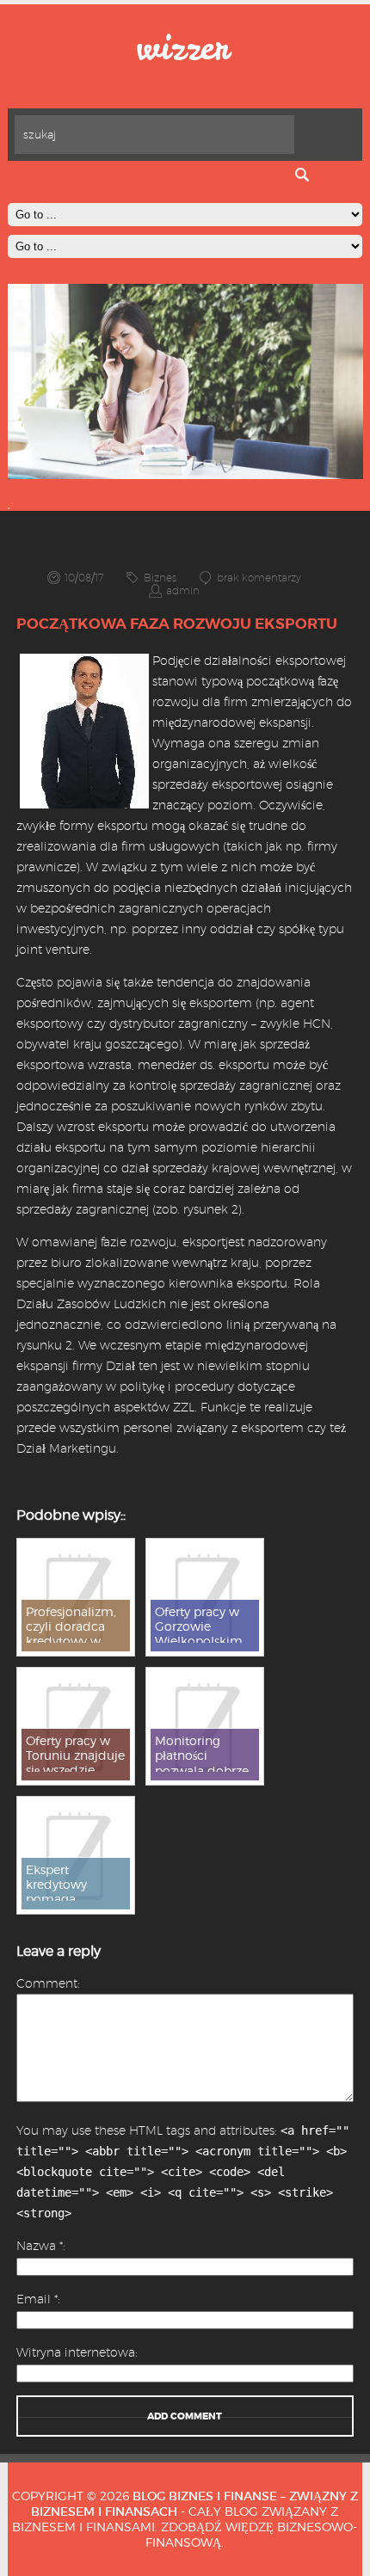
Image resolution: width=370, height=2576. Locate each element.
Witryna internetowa (76, 2352)
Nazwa (40, 2246)
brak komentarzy (259, 578)
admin (183, 590)
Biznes (160, 578)
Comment (47, 1983)
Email (37, 2299)
